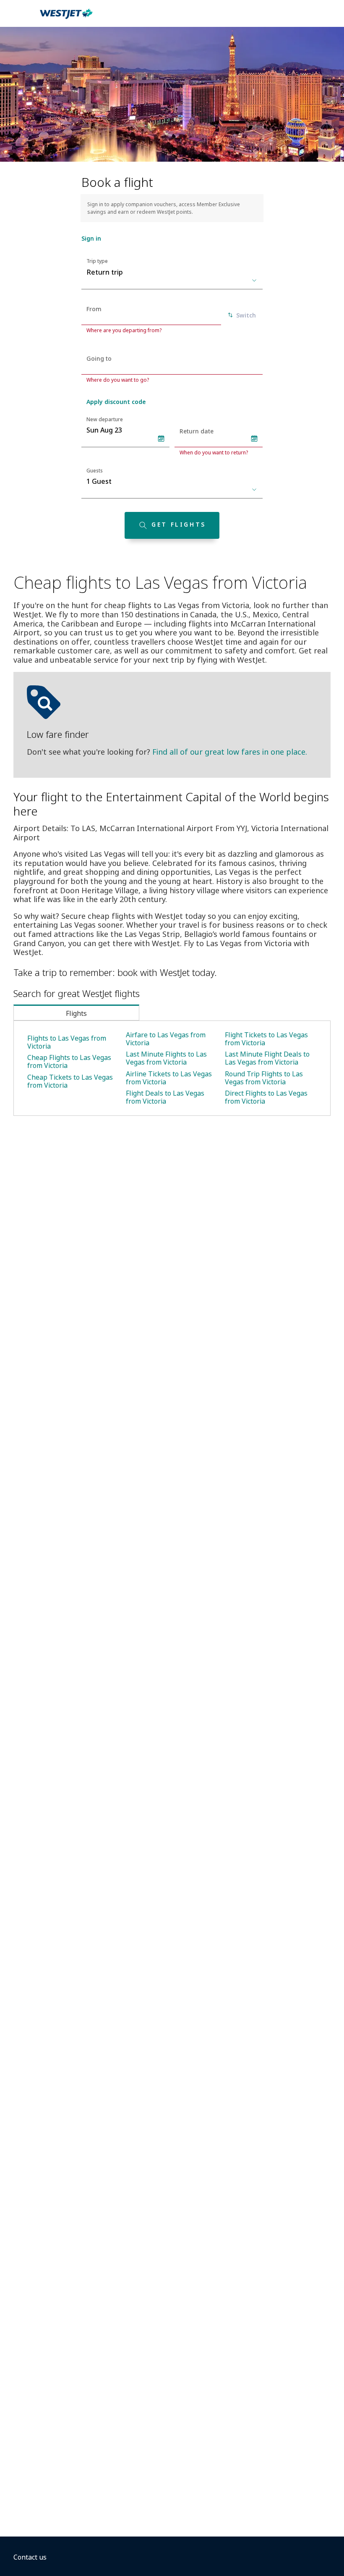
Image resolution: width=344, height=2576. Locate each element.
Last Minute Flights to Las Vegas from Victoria (166, 1058)
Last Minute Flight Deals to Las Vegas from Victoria (267, 1058)
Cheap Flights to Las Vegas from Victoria (69, 1061)
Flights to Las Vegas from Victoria (67, 1042)
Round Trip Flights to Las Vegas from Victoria (264, 1078)
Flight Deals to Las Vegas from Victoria (165, 1097)
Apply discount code (116, 402)
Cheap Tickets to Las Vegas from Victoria (70, 1081)
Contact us (30, 2557)
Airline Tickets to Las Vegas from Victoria (169, 1078)
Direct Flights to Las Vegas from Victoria (266, 1097)
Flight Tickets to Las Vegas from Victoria (266, 1039)
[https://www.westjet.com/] (66, 18)
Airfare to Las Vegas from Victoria (166, 1039)
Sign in (91, 238)
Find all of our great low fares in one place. (230, 752)
